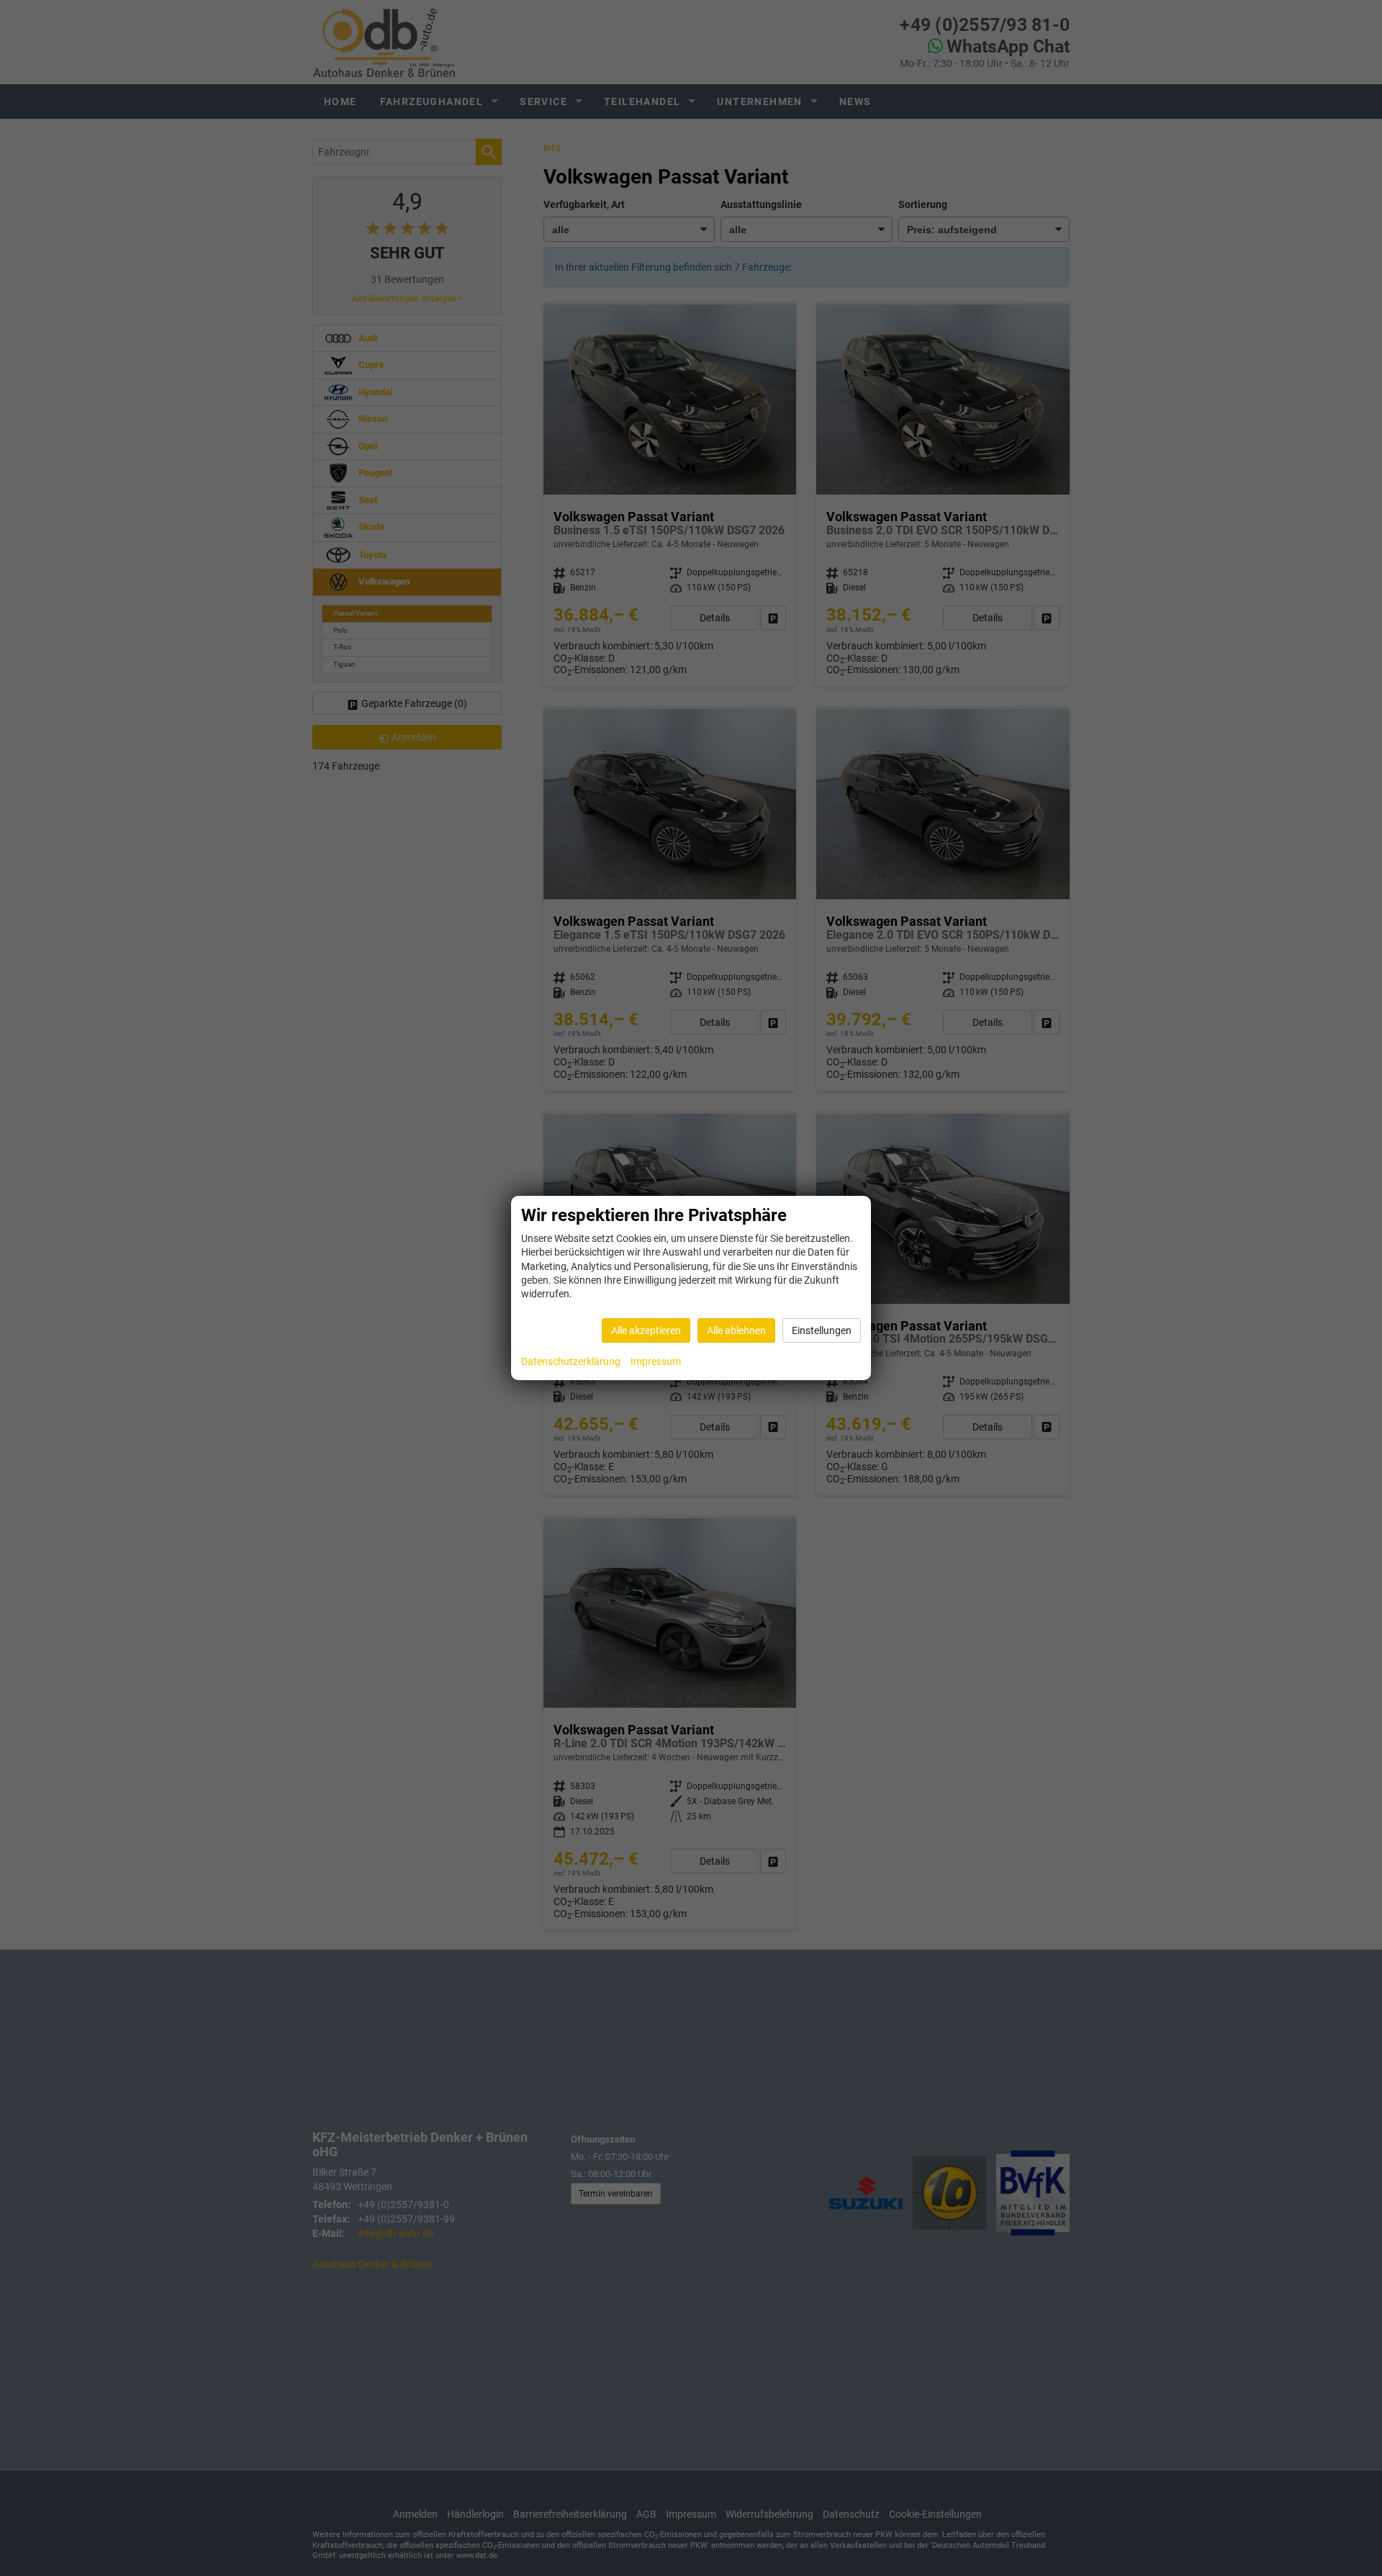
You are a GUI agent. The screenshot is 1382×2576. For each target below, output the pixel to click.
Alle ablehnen (736, 1330)
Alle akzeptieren (646, 1330)
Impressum (656, 1361)
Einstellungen (822, 1330)
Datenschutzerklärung (571, 1361)
